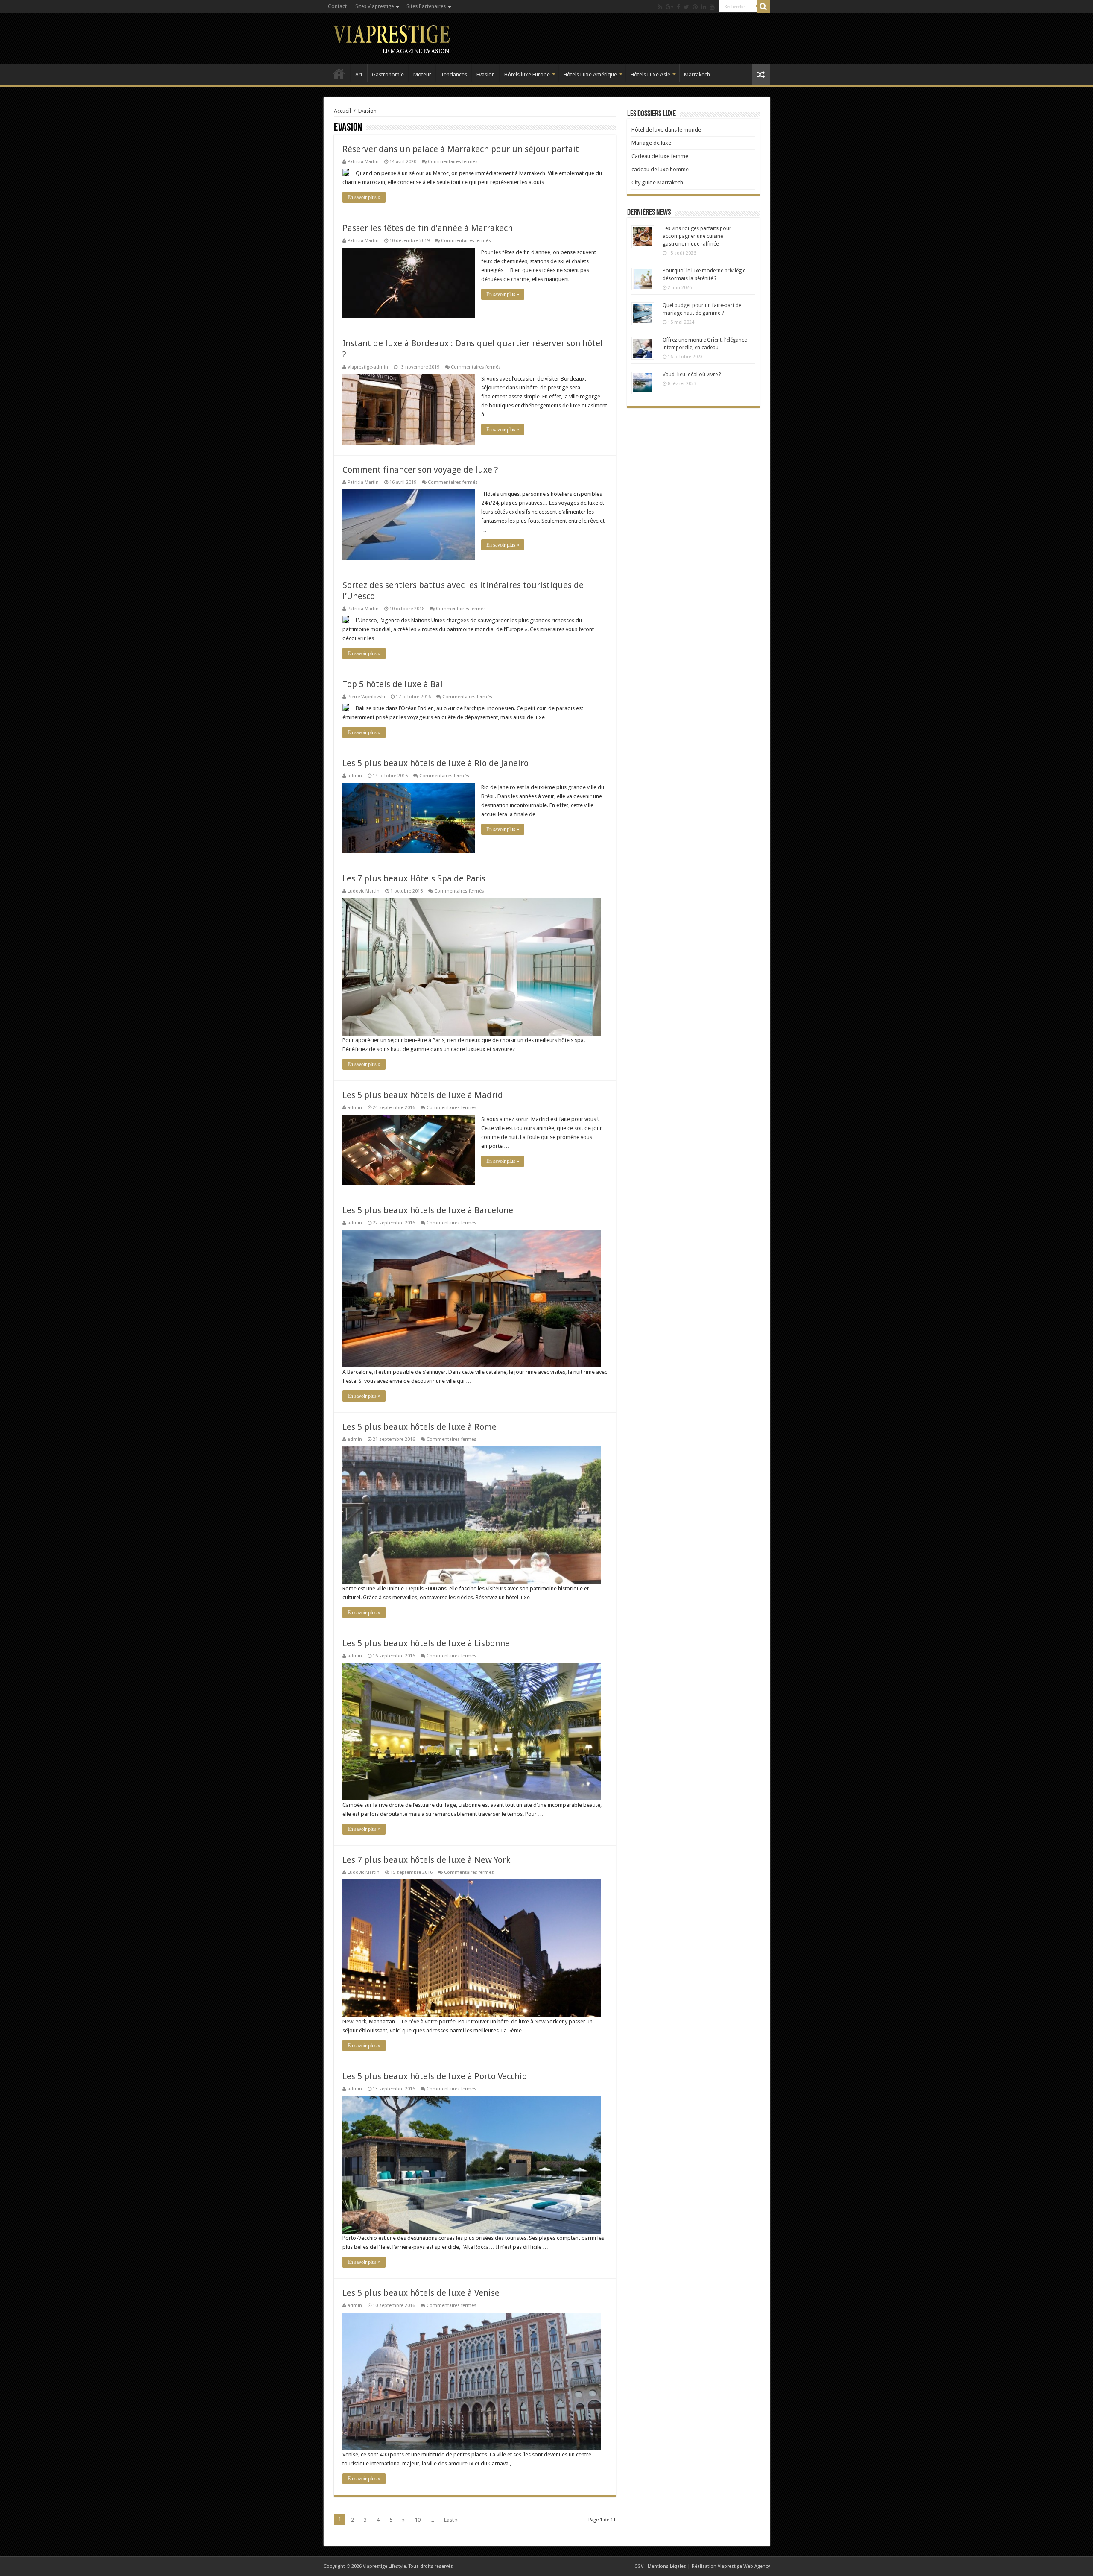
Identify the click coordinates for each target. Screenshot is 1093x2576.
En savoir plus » (364, 197)
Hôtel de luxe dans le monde (666, 130)
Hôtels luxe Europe (527, 75)
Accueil (339, 73)
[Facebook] (678, 7)
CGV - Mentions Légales (660, 2566)
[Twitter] (686, 7)
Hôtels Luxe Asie (650, 75)
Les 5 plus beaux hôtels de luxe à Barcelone (428, 1210)
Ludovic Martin (364, 891)
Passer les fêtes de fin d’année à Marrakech (428, 228)
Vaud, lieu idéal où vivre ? (692, 375)
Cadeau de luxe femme (660, 156)
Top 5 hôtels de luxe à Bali (394, 684)
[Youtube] (712, 7)
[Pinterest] (695, 7)
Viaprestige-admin (368, 367)
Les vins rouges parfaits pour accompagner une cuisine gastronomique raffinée (697, 236)
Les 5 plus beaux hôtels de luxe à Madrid (423, 1095)
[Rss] (660, 7)
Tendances (454, 75)
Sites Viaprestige (374, 6)
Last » (451, 2520)
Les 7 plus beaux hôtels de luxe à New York (426, 1860)
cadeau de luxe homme (660, 169)
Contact (337, 6)
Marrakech (697, 75)
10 (418, 2520)
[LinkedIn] (704, 7)
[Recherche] (763, 6)
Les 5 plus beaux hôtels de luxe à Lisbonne (426, 1643)
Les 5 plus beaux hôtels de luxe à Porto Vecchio (435, 2076)
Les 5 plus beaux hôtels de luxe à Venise (421, 2293)
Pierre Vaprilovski (366, 697)
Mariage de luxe (651, 143)
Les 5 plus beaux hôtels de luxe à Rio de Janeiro (435, 763)
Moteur (422, 75)
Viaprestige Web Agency (744, 2566)
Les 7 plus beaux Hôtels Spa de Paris (414, 878)
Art (359, 75)
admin (355, 776)
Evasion (486, 75)
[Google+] (669, 7)
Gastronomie (388, 75)
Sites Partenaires (426, 6)
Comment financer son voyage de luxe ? (420, 470)
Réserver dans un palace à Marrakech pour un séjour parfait (461, 149)
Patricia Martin (363, 162)
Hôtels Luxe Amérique (590, 75)
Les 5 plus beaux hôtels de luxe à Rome (419, 1427)
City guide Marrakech (657, 183)
